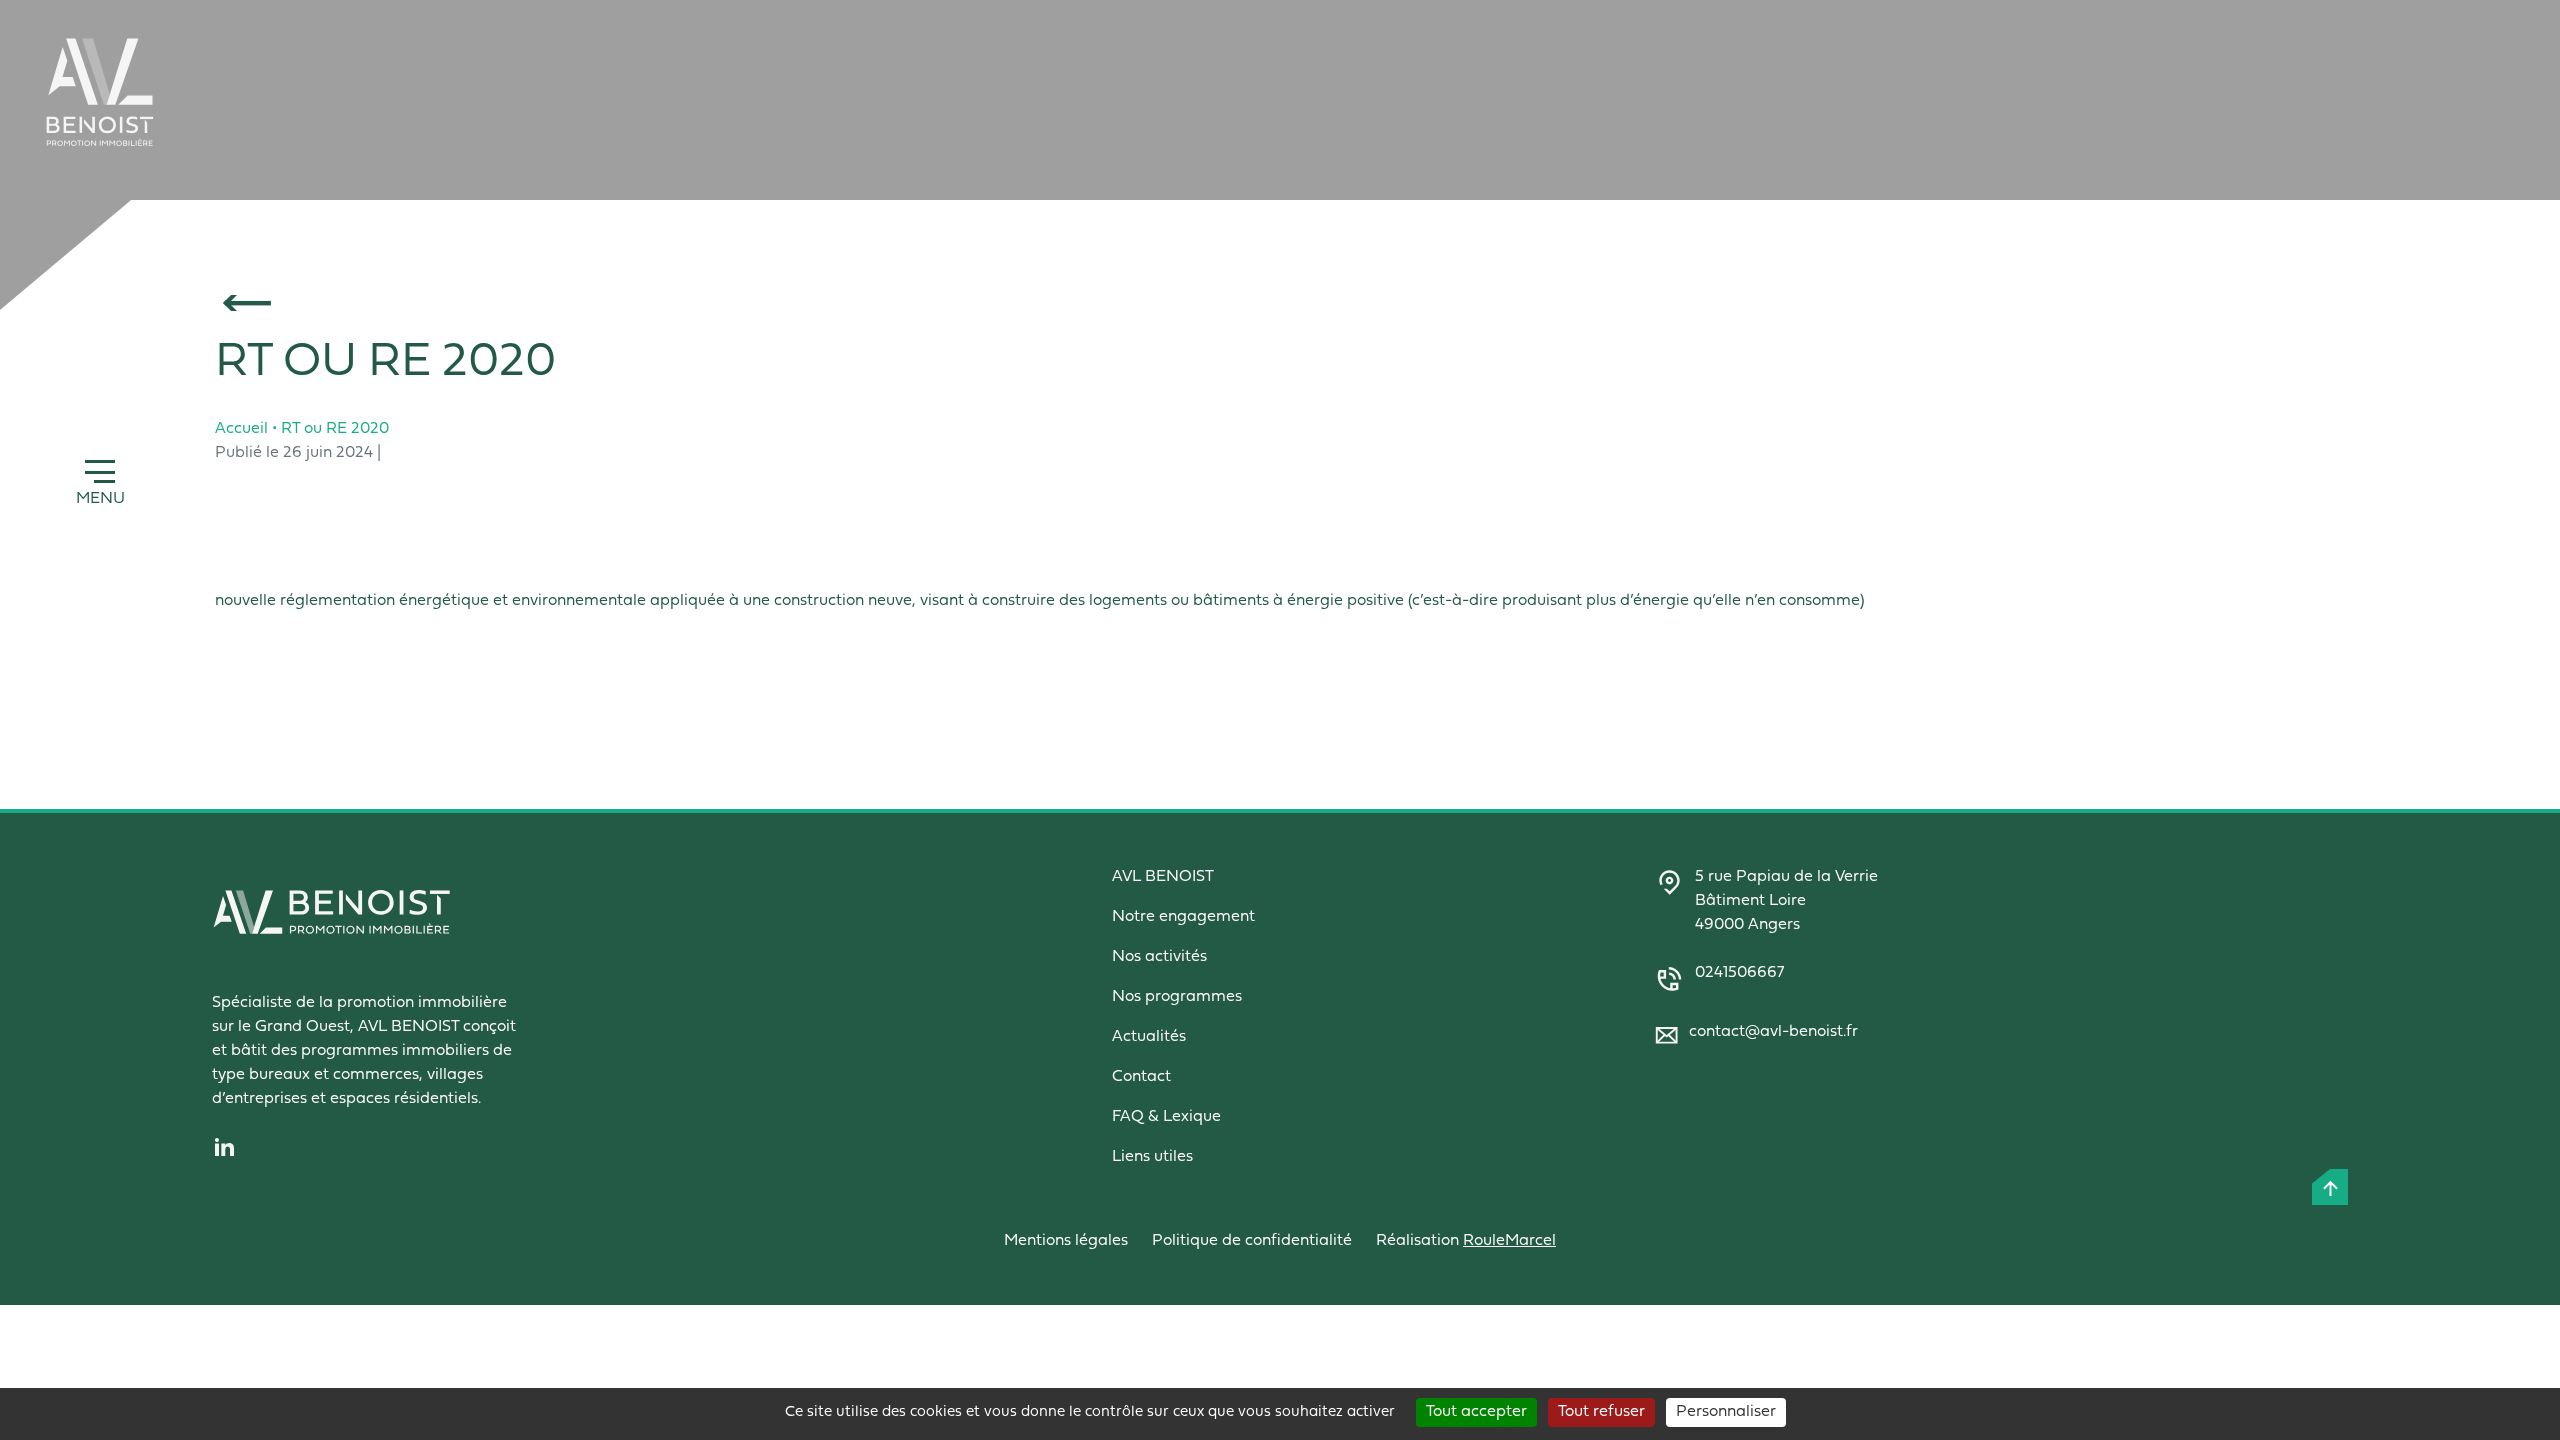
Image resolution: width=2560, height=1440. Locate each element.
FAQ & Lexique (1166, 1117)
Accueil (241, 429)
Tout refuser (1601, 1412)
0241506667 (1739, 973)
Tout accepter (1476, 1412)
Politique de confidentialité (1252, 1241)
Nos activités (1159, 957)
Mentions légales (1066, 1241)
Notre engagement (1183, 917)
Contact (1141, 1077)
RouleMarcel (1509, 1241)
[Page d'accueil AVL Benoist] (100, 92)
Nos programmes (1177, 997)
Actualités (1149, 1037)
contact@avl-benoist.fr (1773, 1032)
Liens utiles (1152, 1157)
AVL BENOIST (1163, 877)
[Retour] (1337, 303)
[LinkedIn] (560, 1147)
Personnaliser (1726, 1412)
